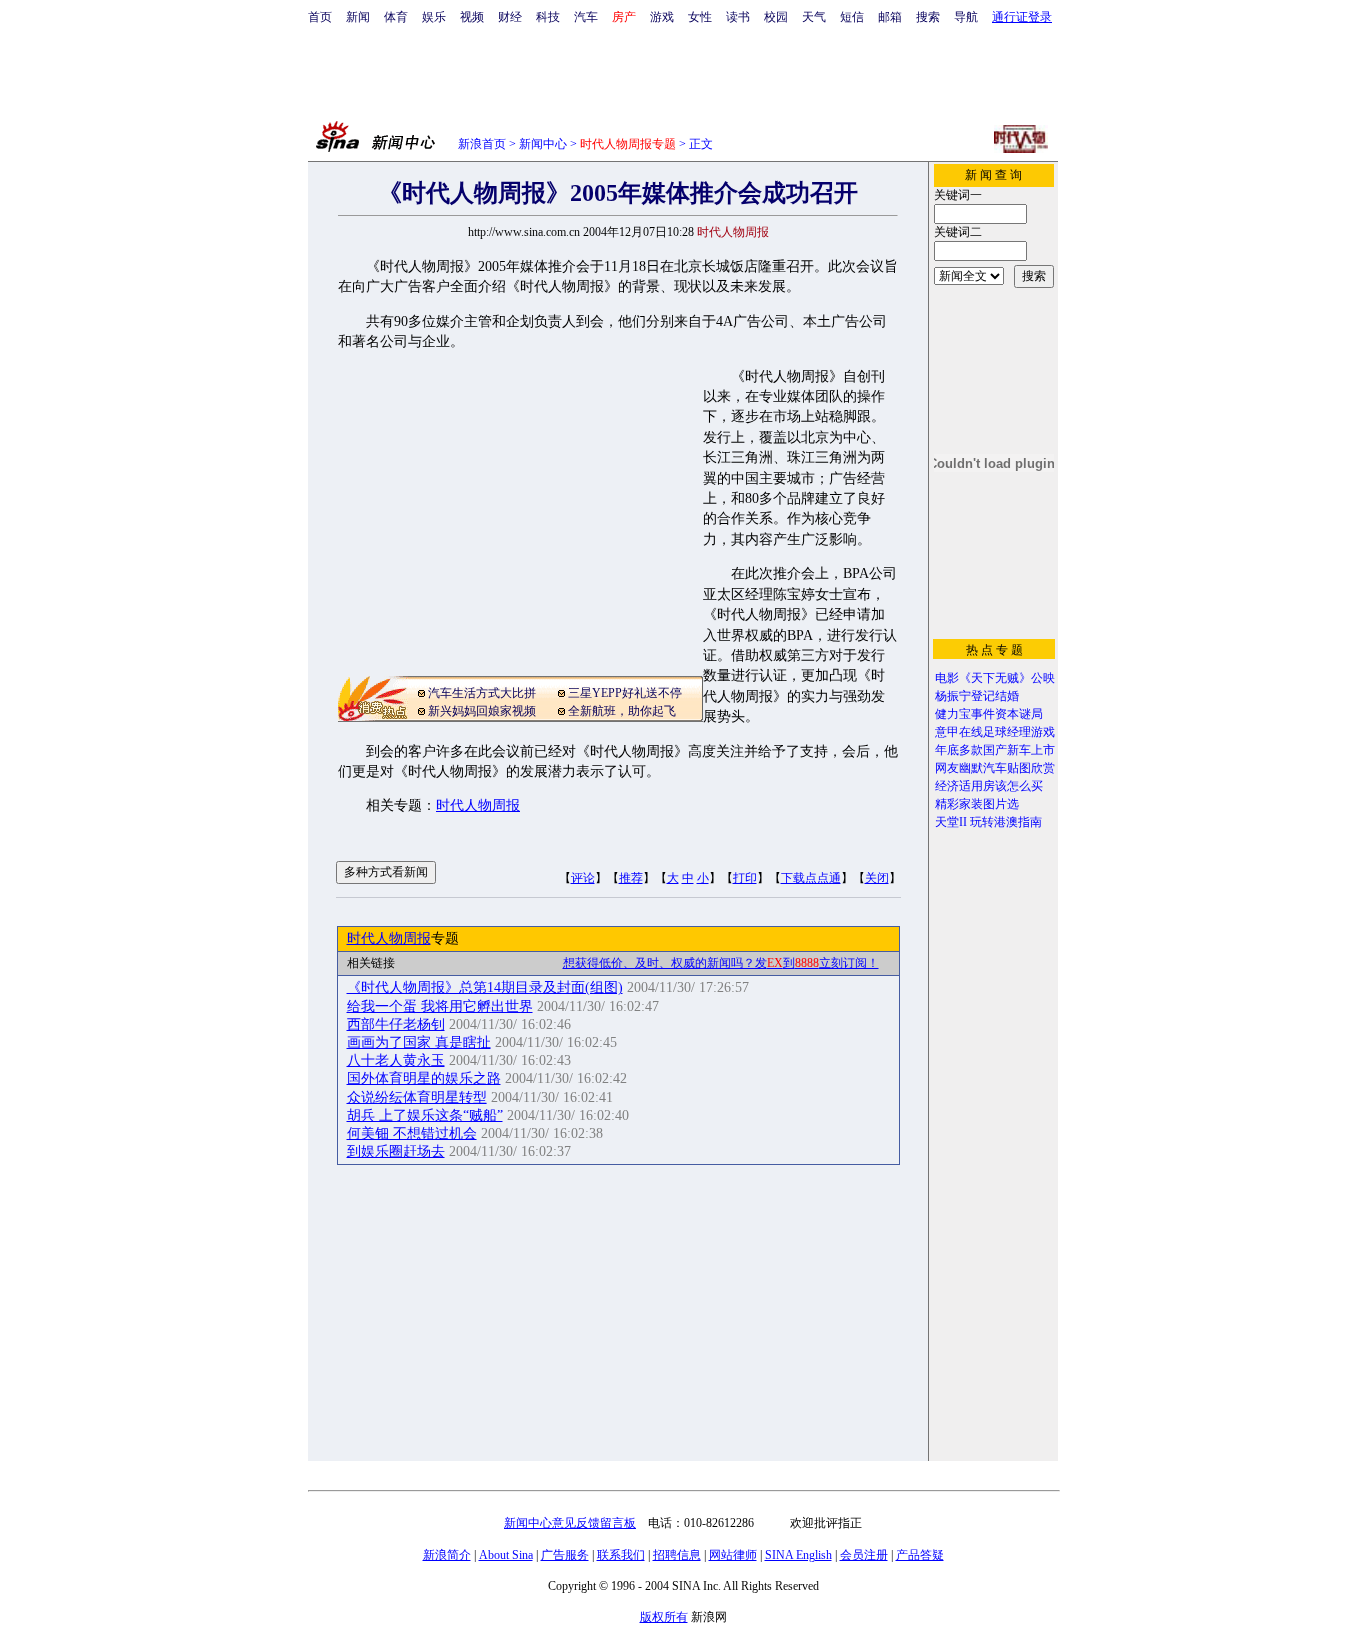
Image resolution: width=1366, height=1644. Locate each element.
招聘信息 (677, 1555)
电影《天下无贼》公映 (995, 678)
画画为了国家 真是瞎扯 (419, 1042)
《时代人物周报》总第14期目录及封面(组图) (485, 987)
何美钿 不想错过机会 (412, 1133)
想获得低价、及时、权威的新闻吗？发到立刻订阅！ (721, 963)
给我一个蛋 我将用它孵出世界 (440, 1006)
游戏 (662, 17)
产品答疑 (920, 1555)
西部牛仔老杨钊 (396, 1024)
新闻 (358, 17)
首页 (320, 17)
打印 (745, 878)
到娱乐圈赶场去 (396, 1151)
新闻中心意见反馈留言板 (570, 1523)
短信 (852, 17)
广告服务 (565, 1555)
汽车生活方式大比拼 (482, 693)
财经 (510, 17)
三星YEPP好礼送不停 (625, 693)
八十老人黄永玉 (396, 1060)
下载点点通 (811, 878)
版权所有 (664, 1617)
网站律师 (733, 1555)
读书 (738, 17)
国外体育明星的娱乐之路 (424, 1078)
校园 (776, 17)
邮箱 (890, 17)
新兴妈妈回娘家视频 (482, 711)
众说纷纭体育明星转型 (417, 1097)
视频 (472, 17)
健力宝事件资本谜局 (989, 714)
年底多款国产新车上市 (995, 750)
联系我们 (621, 1555)
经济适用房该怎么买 (989, 786)
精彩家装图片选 (977, 804)
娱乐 (434, 17)
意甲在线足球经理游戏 (995, 732)
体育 (396, 17)
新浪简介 (447, 1555)
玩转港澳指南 (1006, 822)
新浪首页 (482, 144)
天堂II (951, 822)
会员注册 (864, 1555)
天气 (814, 17)
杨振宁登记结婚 (977, 696)
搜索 (928, 17)
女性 (700, 17)
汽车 (586, 17)
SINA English (798, 1555)
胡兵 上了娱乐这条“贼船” (425, 1115)
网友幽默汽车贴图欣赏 (995, 768)
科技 (548, 17)
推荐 (631, 878)
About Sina (506, 1555)
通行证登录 (1022, 17)
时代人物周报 (478, 805)
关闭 (877, 878)
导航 (966, 17)
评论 (583, 878)
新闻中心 (543, 144)
